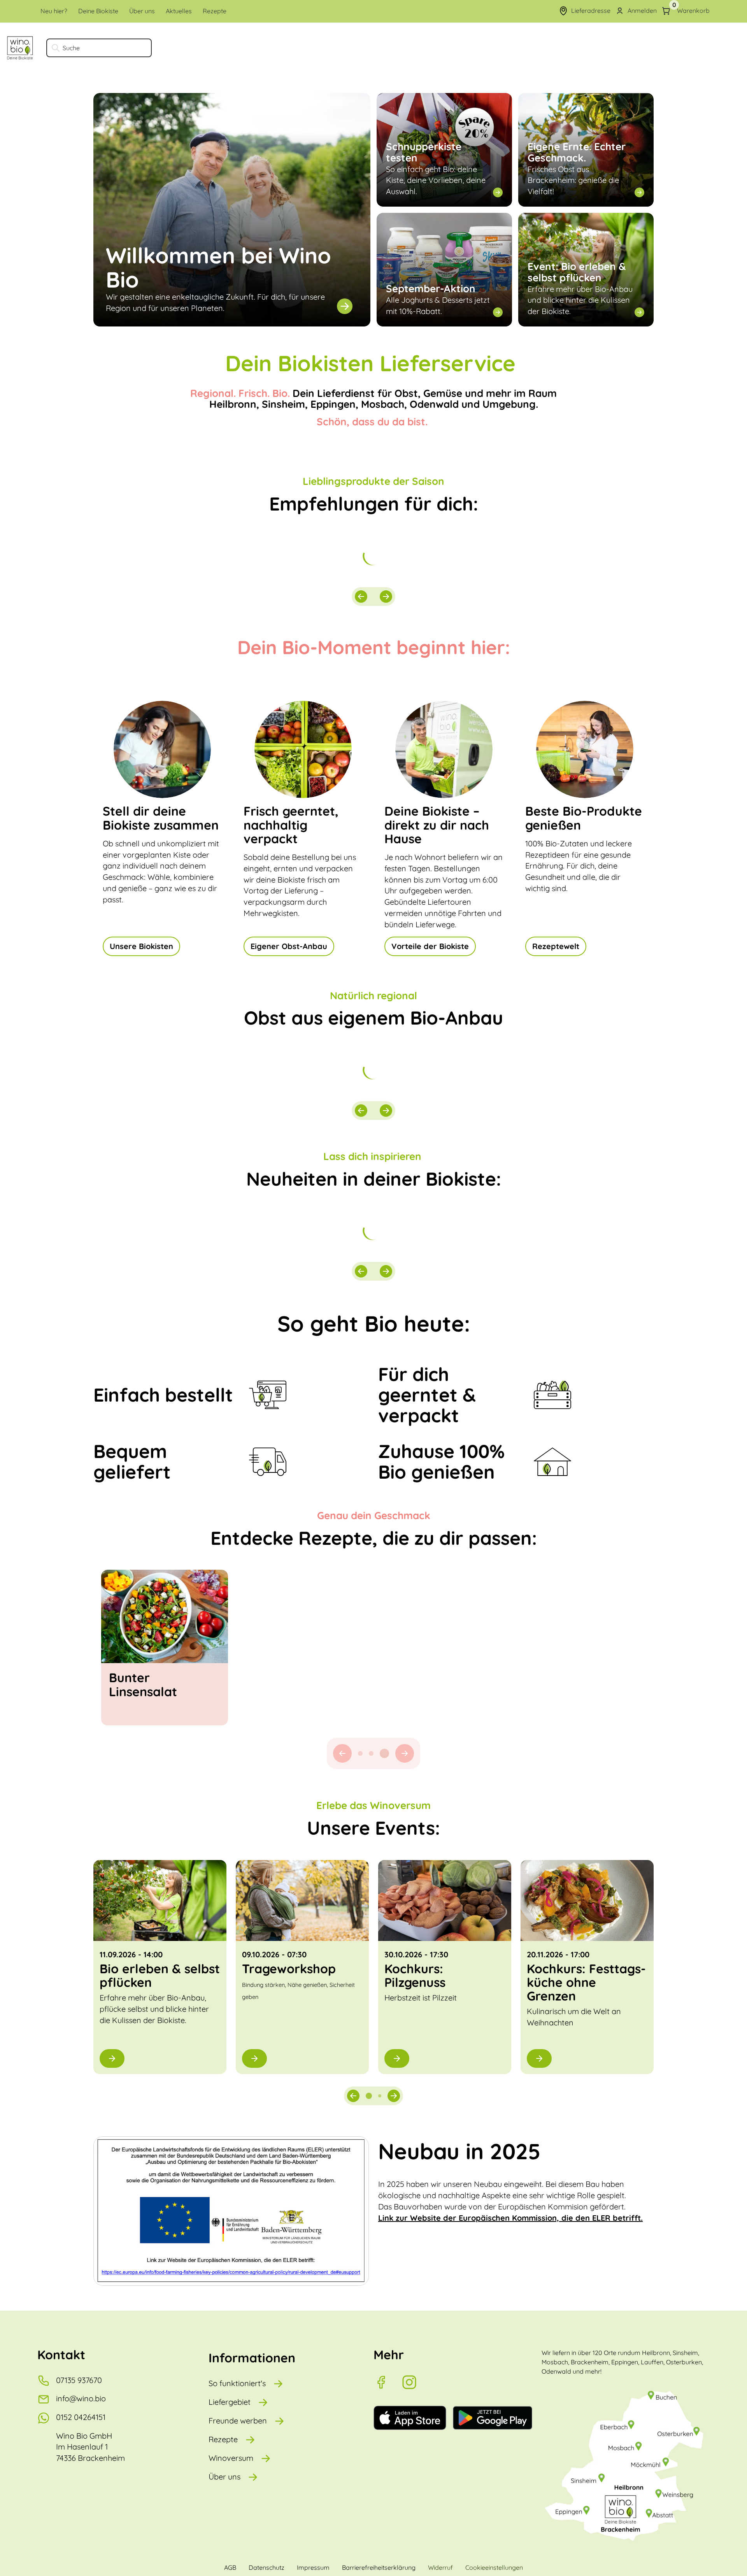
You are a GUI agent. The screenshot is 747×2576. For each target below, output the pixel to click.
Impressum (313, 2567)
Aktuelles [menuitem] (179, 11)
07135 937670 (79, 2380)
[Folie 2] (380, 2096)
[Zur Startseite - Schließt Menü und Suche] (20, 48)
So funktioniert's (237, 2383)
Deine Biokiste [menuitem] (98, 11)
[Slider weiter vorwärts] (386, 597)
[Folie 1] (369, 2096)
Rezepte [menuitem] (215, 11)
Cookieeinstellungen (494, 2567)
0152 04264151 (81, 2417)
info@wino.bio (81, 2398)
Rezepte (223, 2439)
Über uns (224, 2477)
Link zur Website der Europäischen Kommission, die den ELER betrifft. (510, 2218)
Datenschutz (267, 2567)
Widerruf (440, 2567)
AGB (230, 2567)
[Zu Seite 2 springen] (376, 1753)
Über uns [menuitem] (142, 11)
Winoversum (231, 2458)
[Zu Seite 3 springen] (387, 1753)
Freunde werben (238, 2421)
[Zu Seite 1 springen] (363, 1753)
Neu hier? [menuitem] (54, 11)
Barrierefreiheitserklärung (379, 2567)
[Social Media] (388, 2382)
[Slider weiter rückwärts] (361, 597)
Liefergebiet (230, 2402)
